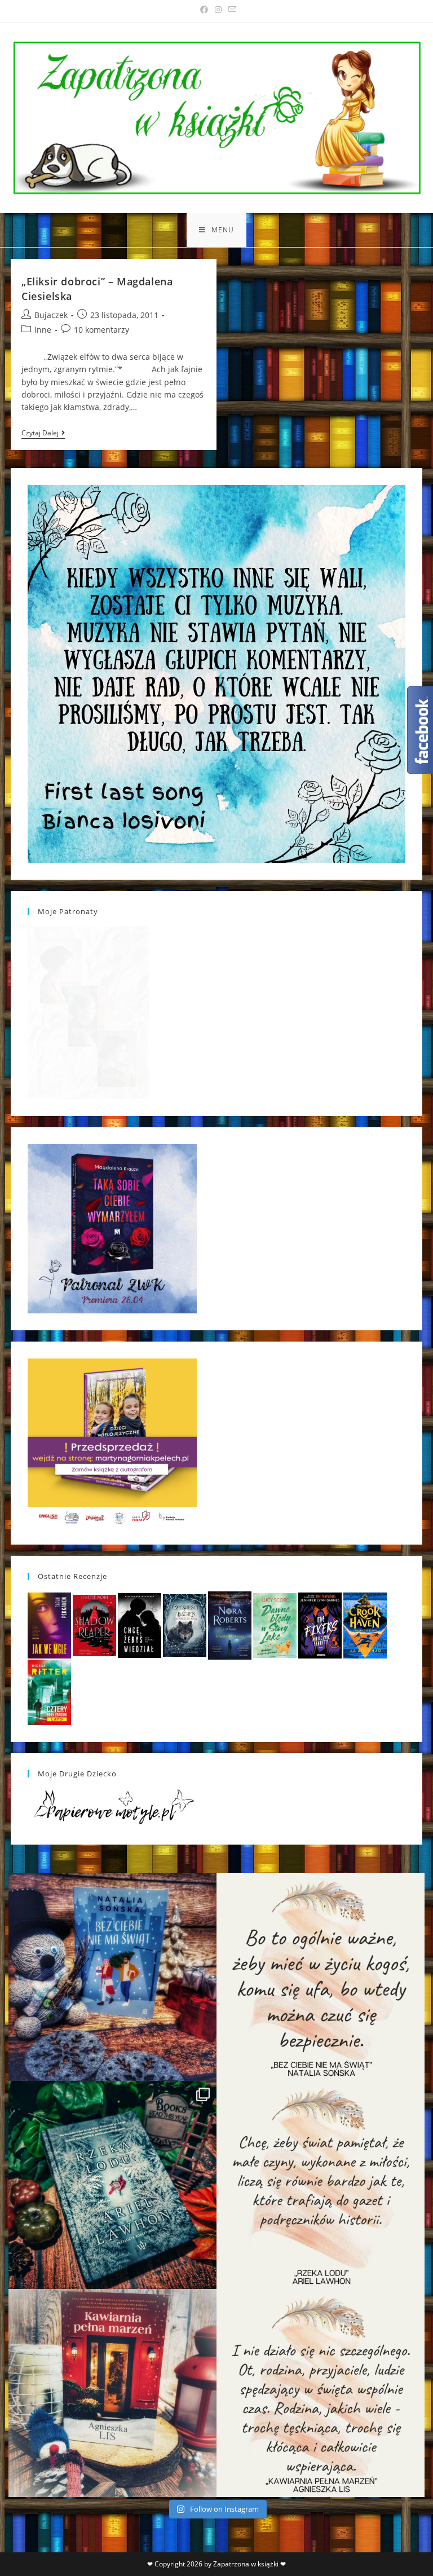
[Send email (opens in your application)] (231, 10)
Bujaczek (51, 315)
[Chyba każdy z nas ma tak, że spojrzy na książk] (112, 2185)
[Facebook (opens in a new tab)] (204, 10)
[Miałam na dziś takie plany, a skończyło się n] (321, 2393)
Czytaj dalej (43, 434)
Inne (43, 330)
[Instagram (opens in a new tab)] (218, 10)
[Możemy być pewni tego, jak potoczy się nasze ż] (112, 2393)
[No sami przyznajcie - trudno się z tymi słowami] (321, 1977)
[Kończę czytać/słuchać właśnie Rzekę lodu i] (321, 2185)
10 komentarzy (101, 330)
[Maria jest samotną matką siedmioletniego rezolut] (112, 1977)
